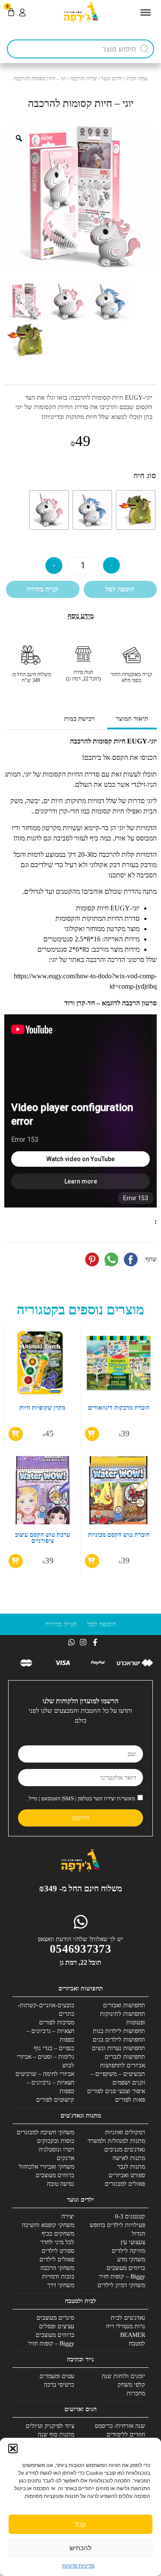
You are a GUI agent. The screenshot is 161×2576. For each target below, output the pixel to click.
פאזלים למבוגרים (125, 2184)
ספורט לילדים (58, 2251)
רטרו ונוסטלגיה (56, 2150)
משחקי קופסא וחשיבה (48, 2225)
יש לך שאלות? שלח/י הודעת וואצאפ (80, 1939)
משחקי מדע (131, 2259)
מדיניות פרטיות (78, 2565)
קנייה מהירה (43, 589)
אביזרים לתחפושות (123, 2065)
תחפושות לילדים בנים (119, 2040)
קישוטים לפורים (55, 2100)
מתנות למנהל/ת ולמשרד (116, 2141)
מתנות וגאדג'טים (81, 2116)
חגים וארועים (80, 2409)
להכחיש (80, 2548)
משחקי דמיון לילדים (121, 2285)
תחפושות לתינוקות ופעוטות (123, 2018)
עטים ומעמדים (57, 2376)
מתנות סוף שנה (56, 2435)
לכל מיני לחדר (57, 2242)
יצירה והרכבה (84, 79)
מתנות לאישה (129, 2158)
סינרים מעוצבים (55, 2318)
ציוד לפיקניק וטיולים (50, 2426)
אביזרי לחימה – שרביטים (45, 2074)
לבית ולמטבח (80, 2301)
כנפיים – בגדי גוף (54, 2048)
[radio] (136, 510)
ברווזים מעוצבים (55, 2175)
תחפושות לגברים (125, 2057)
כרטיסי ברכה (59, 2385)
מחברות (136, 2393)
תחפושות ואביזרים (81, 1989)
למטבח (137, 2344)
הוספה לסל (120, 589)
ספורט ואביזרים (127, 2175)
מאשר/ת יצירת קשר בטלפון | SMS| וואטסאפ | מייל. (81, 1798)
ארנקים (65, 2158)
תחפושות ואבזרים (124, 2005)
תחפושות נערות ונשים (118, 2048)
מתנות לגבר (131, 2167)
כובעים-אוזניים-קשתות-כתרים (46, 2010)
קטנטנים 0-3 (130, 2216)
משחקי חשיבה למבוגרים (46, 2132)
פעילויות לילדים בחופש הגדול (117, 2229)
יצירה (68, 2216)
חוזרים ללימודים (126, 2435)
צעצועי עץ (133, 2242)
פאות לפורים (130, 2100)
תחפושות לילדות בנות (119, 2031)
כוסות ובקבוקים (56, 2141)
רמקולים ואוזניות (125, 2132)
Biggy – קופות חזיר (122, 2277)
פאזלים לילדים (57, 2259)
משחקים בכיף (58, 2234)
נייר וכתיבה (80, 2359)
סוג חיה (145, 476)
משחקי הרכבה (57, 2268)
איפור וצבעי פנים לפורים (116, 2091)
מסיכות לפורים (57, 2022)
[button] (13, 2449)
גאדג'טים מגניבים (125, 2150)
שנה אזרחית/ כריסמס (120, 2426)
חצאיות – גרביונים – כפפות (50, 2035)
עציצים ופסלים (57, 2326)
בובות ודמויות (58, 2277)
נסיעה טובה (61, 2184)
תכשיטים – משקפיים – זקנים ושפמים (118, 2078)
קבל (81, 2524)
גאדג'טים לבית (128, 2318)
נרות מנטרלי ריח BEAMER (126, 2331)
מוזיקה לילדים (128, 2251)
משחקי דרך (61, 2285)
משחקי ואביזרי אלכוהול (47, 2167)
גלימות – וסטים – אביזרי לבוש (46, 2061)
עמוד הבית (137, 79)
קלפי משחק (131, 2385)
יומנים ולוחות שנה (123, 2376)
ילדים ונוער (112, 79)
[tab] (132, 720)
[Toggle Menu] (146, 12)
